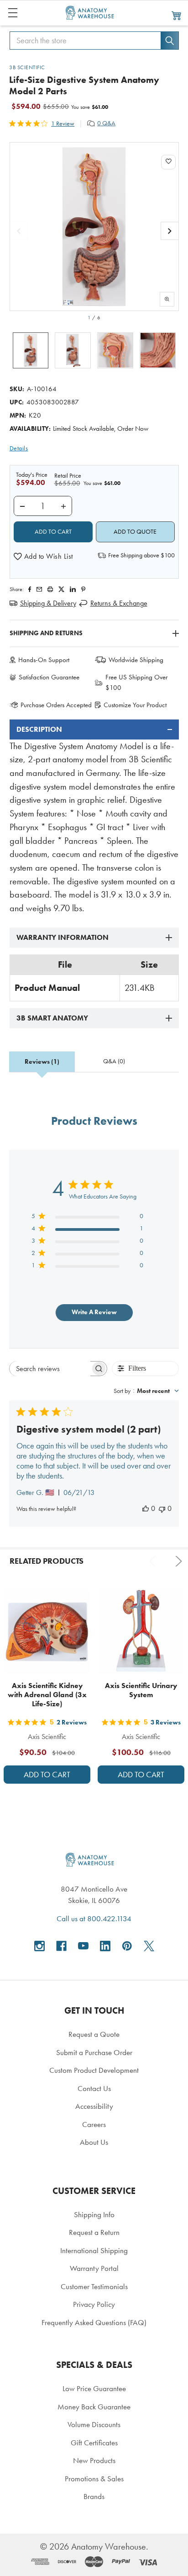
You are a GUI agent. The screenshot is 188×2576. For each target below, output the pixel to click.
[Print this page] (50, 589)
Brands (94, 2496)
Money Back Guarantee (94, 2407)
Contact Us (94, 2088)
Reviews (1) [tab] (42, 1062)
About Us (94, 2142)
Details (19, 448)
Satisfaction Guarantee (49, 677)
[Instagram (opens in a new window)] (39, 1946)
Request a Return (94, 2232)
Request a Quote (94, 2034)
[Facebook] (30, 589)
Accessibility (94, 2106)
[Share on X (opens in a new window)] (61, 589)
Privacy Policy (94, 2304)
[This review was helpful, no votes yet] (146, 1508)
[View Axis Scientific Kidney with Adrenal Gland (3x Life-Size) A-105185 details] (47, 1632)
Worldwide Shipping (136, 660)
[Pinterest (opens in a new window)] (83, 589)
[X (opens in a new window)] (149, 1946)
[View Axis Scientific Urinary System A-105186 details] (141, 1632)
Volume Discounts (94, 2424)
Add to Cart (47, 1775)
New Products (94, 2460)
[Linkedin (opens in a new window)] (73, 589)
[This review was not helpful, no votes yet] (162, 1508)
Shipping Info (94, 2214)
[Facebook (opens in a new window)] (61, 1946)
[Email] (39, 589)
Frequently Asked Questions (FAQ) (94, 2322)
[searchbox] (50, 1369)
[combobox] (146, 1391)
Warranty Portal (94, 2268)
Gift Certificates (94, 2443)
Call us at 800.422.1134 (94, 1918)
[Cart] (177, 15)
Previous (154, 1561)
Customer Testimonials (94, 2286)
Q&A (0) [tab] (114, 1061)
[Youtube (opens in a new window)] (83, 1946)
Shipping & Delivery (48, 603)
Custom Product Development (94, 2070)
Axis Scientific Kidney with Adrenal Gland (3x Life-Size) (47, 1695)
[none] (94, 227)
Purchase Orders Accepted (56, 705)
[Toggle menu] (13, 13)
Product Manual (47, 988)
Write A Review (94, 1312)
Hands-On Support (44, 660)
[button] (43, 556)
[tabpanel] (94, 817)
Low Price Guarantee (94, 2388)
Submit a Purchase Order (94, 2052)
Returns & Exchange (119, 603)
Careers (94, 2124)
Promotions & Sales (94, 2479)
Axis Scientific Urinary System (141, 1690)
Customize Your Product (135, 705)
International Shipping (94, 2250)
